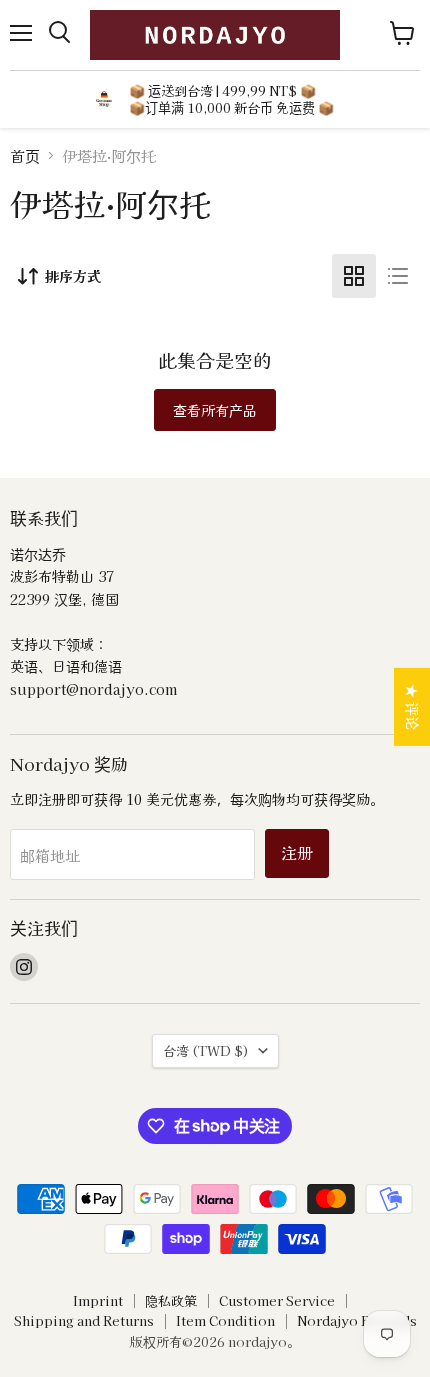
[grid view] (354, 276)
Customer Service (277, 1300)
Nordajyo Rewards (357, 1320)
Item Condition (225, 1320)
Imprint (98, 1300)
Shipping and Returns (84, 1320)
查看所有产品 (215, 410)
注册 (297, 852)
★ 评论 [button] (413, 706)
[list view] (398, 276)
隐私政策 (171, 1300)
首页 (25, 155)
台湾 (206, 1050)
